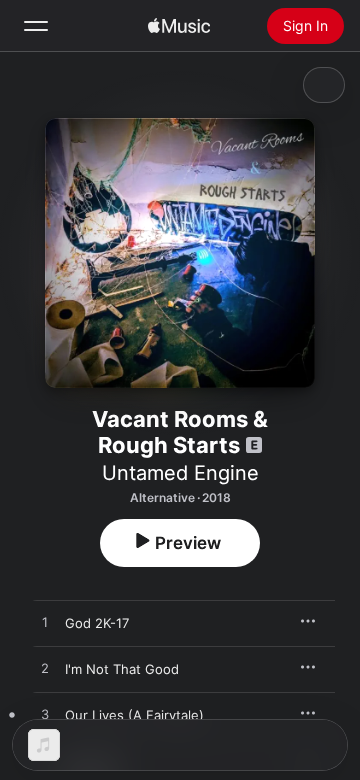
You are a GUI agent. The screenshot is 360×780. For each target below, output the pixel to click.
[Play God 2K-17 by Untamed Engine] (45, 623)
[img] (179, 26)
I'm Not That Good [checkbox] (122, 669)
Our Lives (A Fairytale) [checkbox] (134, 715)
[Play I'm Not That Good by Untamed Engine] (45, 669)
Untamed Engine (180, 473)
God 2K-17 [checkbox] (97, 623)
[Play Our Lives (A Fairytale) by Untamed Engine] (45, 715)
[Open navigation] (36, 26)
